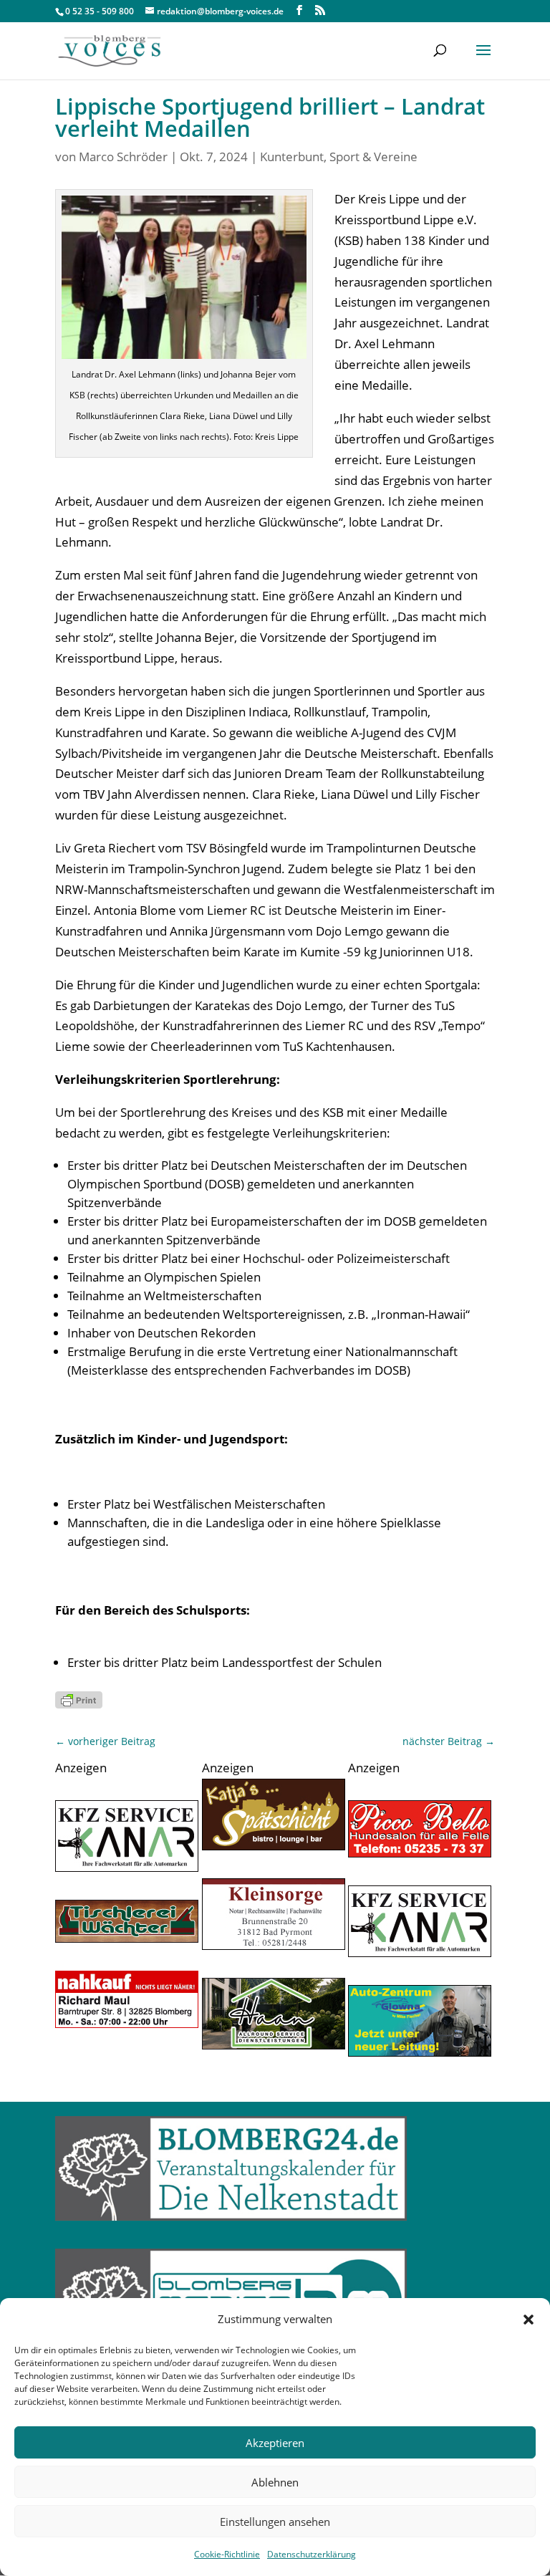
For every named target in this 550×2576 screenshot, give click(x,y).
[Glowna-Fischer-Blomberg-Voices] (420, 2052)
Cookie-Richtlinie (227, 2554)
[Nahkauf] (127, 2023)
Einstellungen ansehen (275, 2522)
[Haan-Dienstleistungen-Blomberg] (274, 2045)
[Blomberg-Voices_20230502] (274, 1945)
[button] (529, 2320)
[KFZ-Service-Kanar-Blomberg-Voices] (127, 1867)
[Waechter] (127, 1938)
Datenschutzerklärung (312, 2554)
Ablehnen (275, 2482)
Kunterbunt (292, 157)
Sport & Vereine (373, 157)
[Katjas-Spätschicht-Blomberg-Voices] (274, 1846)
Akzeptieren (275, 2443)
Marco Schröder (123, 157)
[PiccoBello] (420, 1853)
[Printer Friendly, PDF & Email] (79, 1699)
